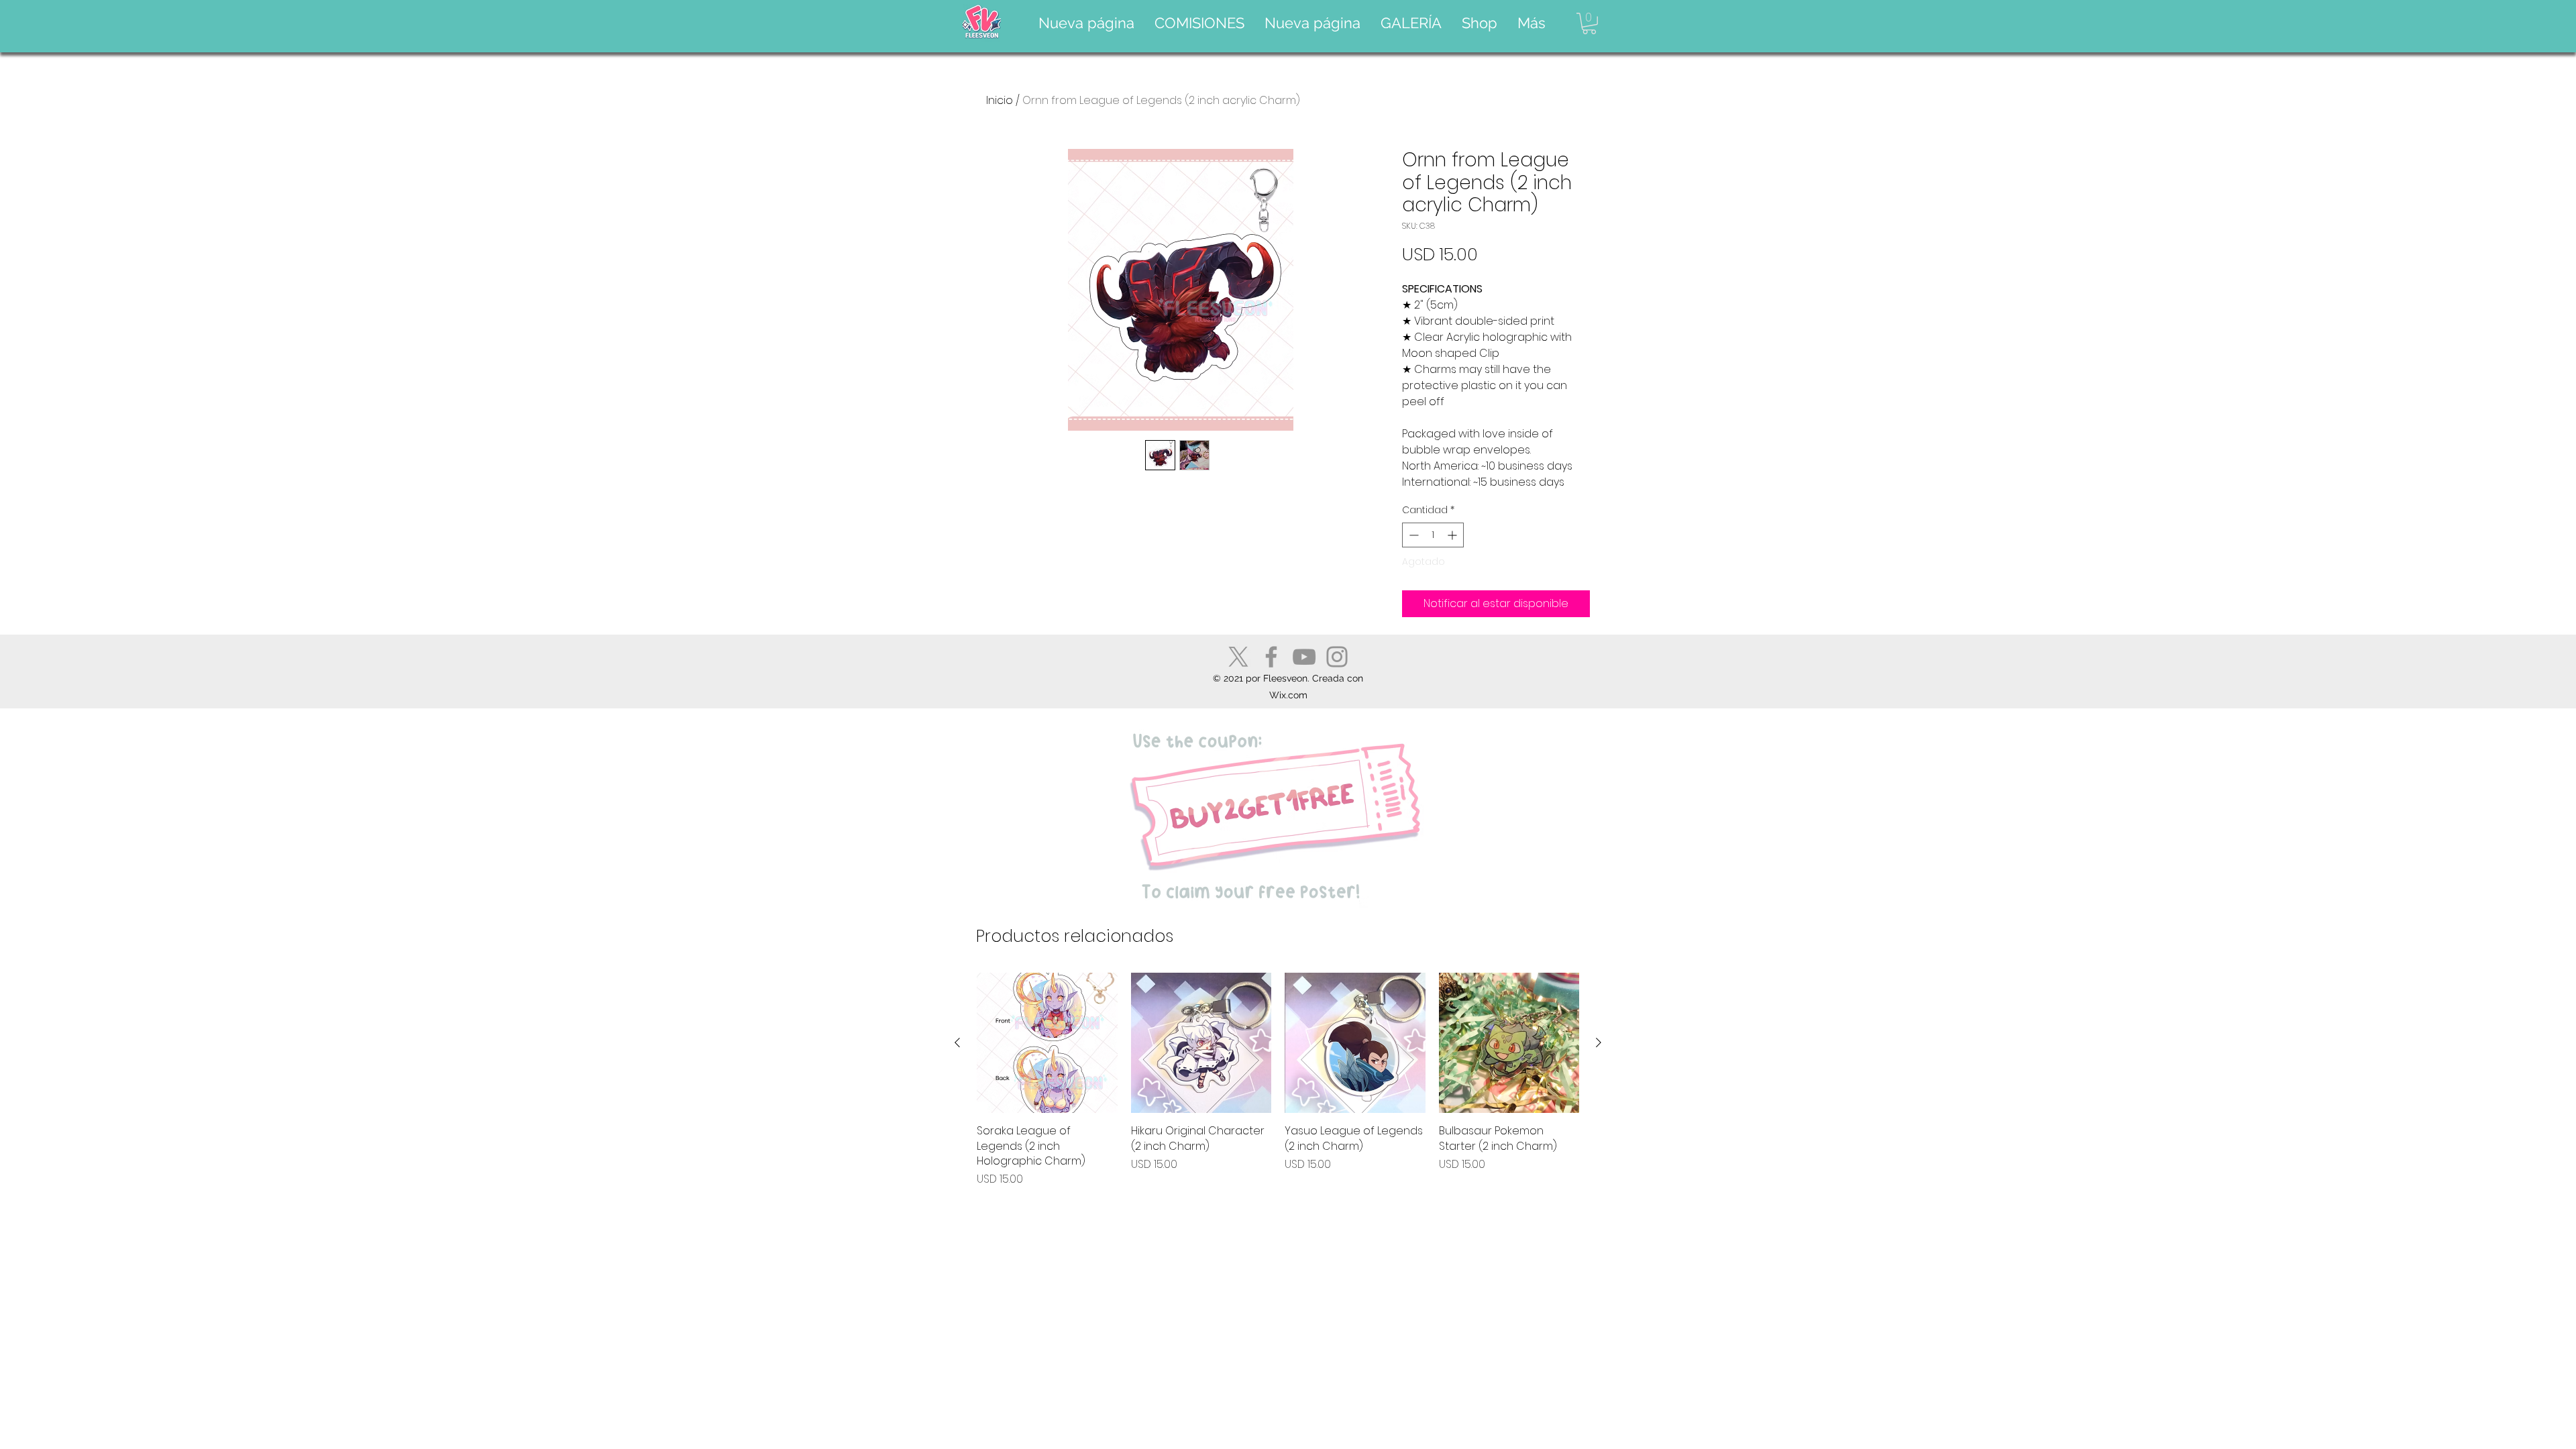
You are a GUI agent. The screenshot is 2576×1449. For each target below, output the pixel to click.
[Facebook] (1271, 657)
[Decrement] (1412, 535)
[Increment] (1453, 535)
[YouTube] (1304, 657)
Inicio (1000, 100)
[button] (1199, 23)
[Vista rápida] (1047, 1043)
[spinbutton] (1433, 535)
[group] (1278, 1080)
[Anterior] (957, 1042)
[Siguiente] (1599, 1042)
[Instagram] (1337, 657)
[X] (1238, 657)
